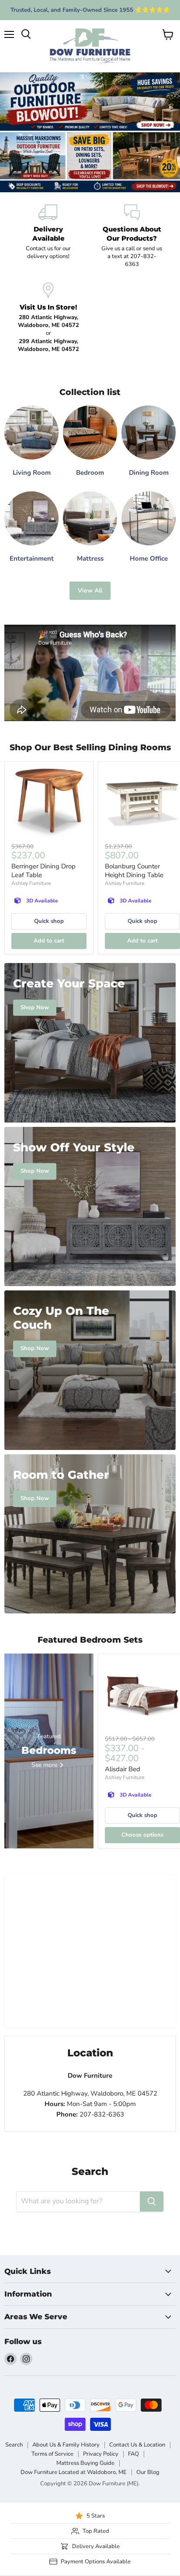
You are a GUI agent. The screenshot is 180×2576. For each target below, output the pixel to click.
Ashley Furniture (31, 883)
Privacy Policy (101, 2454)
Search (14, 2445)
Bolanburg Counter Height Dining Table (134, 871)
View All (90, 590)
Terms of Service (52, 2454)
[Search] (152, 2202)
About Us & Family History (66, 2445)
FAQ (133, 2454)
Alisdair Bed (123, 1769)
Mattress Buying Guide (85, 2463)
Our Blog (148, 2472)
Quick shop (49, 921)
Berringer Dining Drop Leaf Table (43, 871)
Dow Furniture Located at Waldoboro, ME (74, 2472)
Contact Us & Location (137, 2445)
